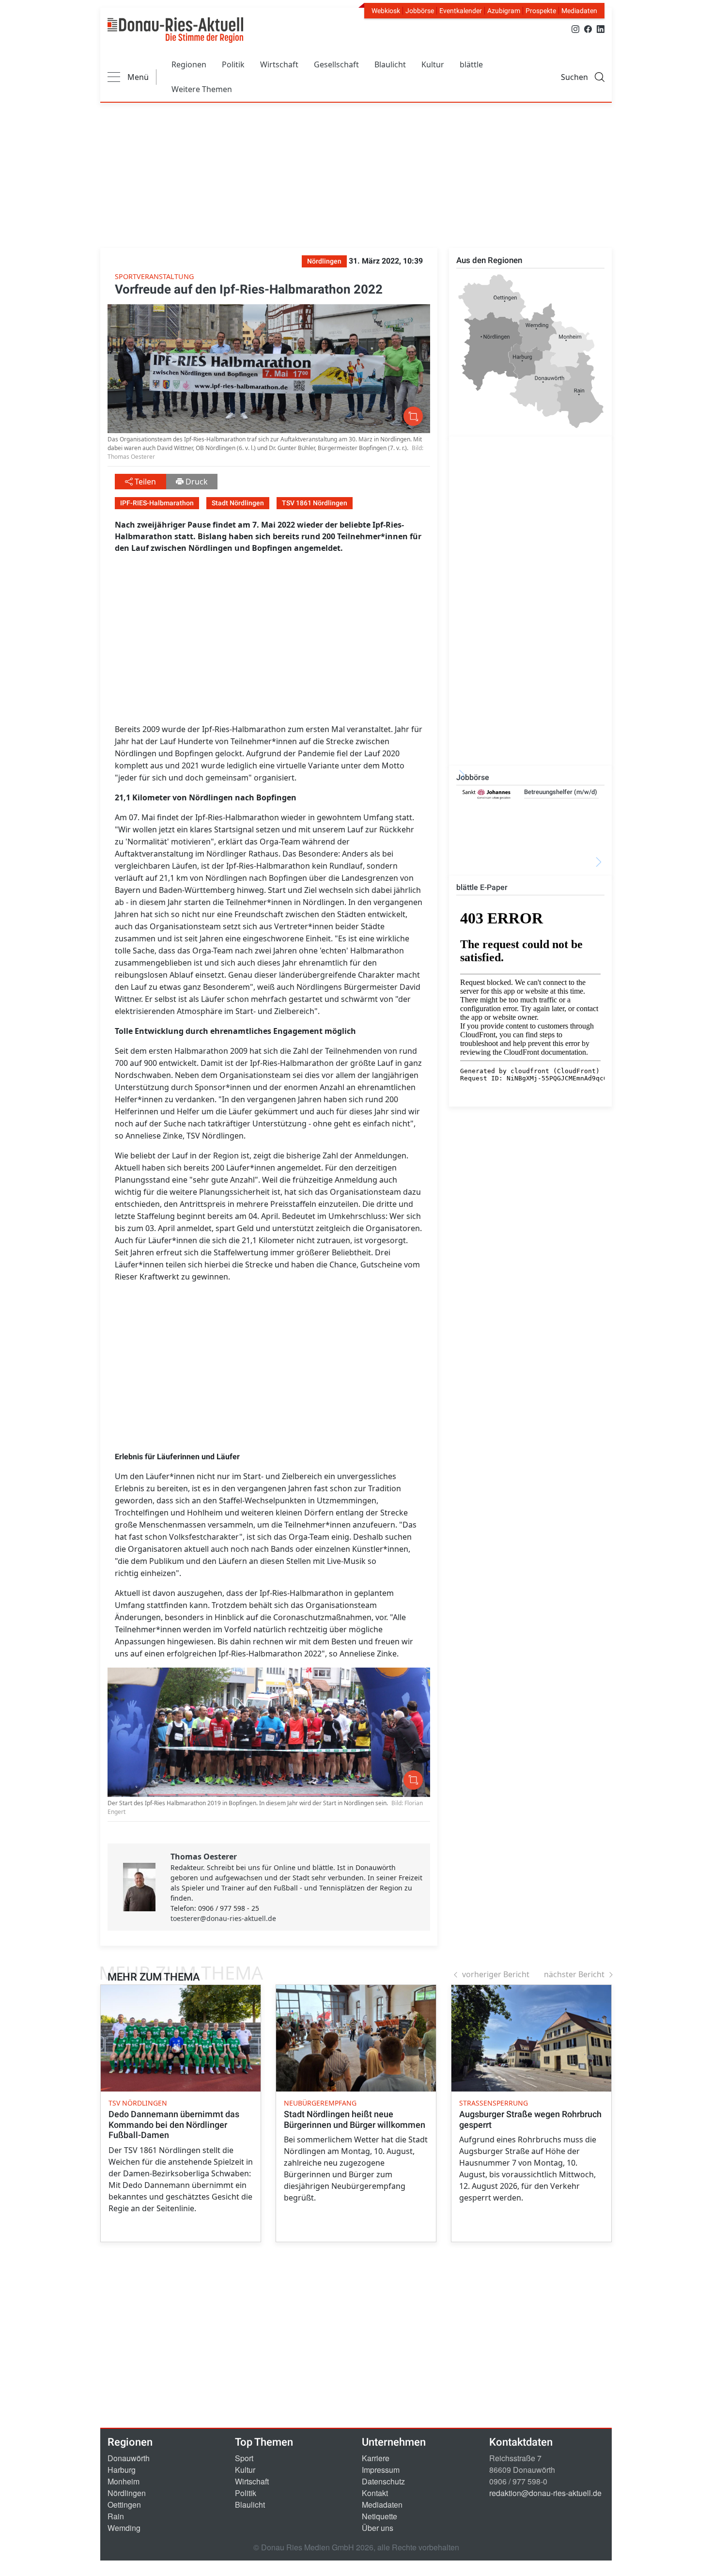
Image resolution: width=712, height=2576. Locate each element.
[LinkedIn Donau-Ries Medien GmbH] (601, 28)
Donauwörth (129, 2458)
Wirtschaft (279, 64)
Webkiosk (386, 11)
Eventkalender (461, 11)
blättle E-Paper (482, 887)
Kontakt (375, 2493)
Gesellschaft (336, 64)
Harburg (122, 2470)
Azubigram (504, 11)
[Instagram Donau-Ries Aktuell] (575, 28)
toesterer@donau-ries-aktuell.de (223, 1918)
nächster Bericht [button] (574, 1974)
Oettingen (124, 2505)
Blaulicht (390, 64)
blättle (471, 64)
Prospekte (541, 11)
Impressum (381, 2470)
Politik (233, 64)
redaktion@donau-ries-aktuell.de (545, 2493)
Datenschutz (383, 2481)
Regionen (189, 64)
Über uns (378, 2528)
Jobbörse (420, 11)
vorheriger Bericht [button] (496, 1974)
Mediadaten (579, 11)
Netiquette (379, 2516)
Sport (244, 2458)
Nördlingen (127, 2493)
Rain (116, 2516)
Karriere (376, 2458)
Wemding (124, 2528)
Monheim (124, 2481)
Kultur (433, 64)
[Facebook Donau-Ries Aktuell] (588, 28)
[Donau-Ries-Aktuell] (175, 30)
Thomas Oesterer (204, 1857)
